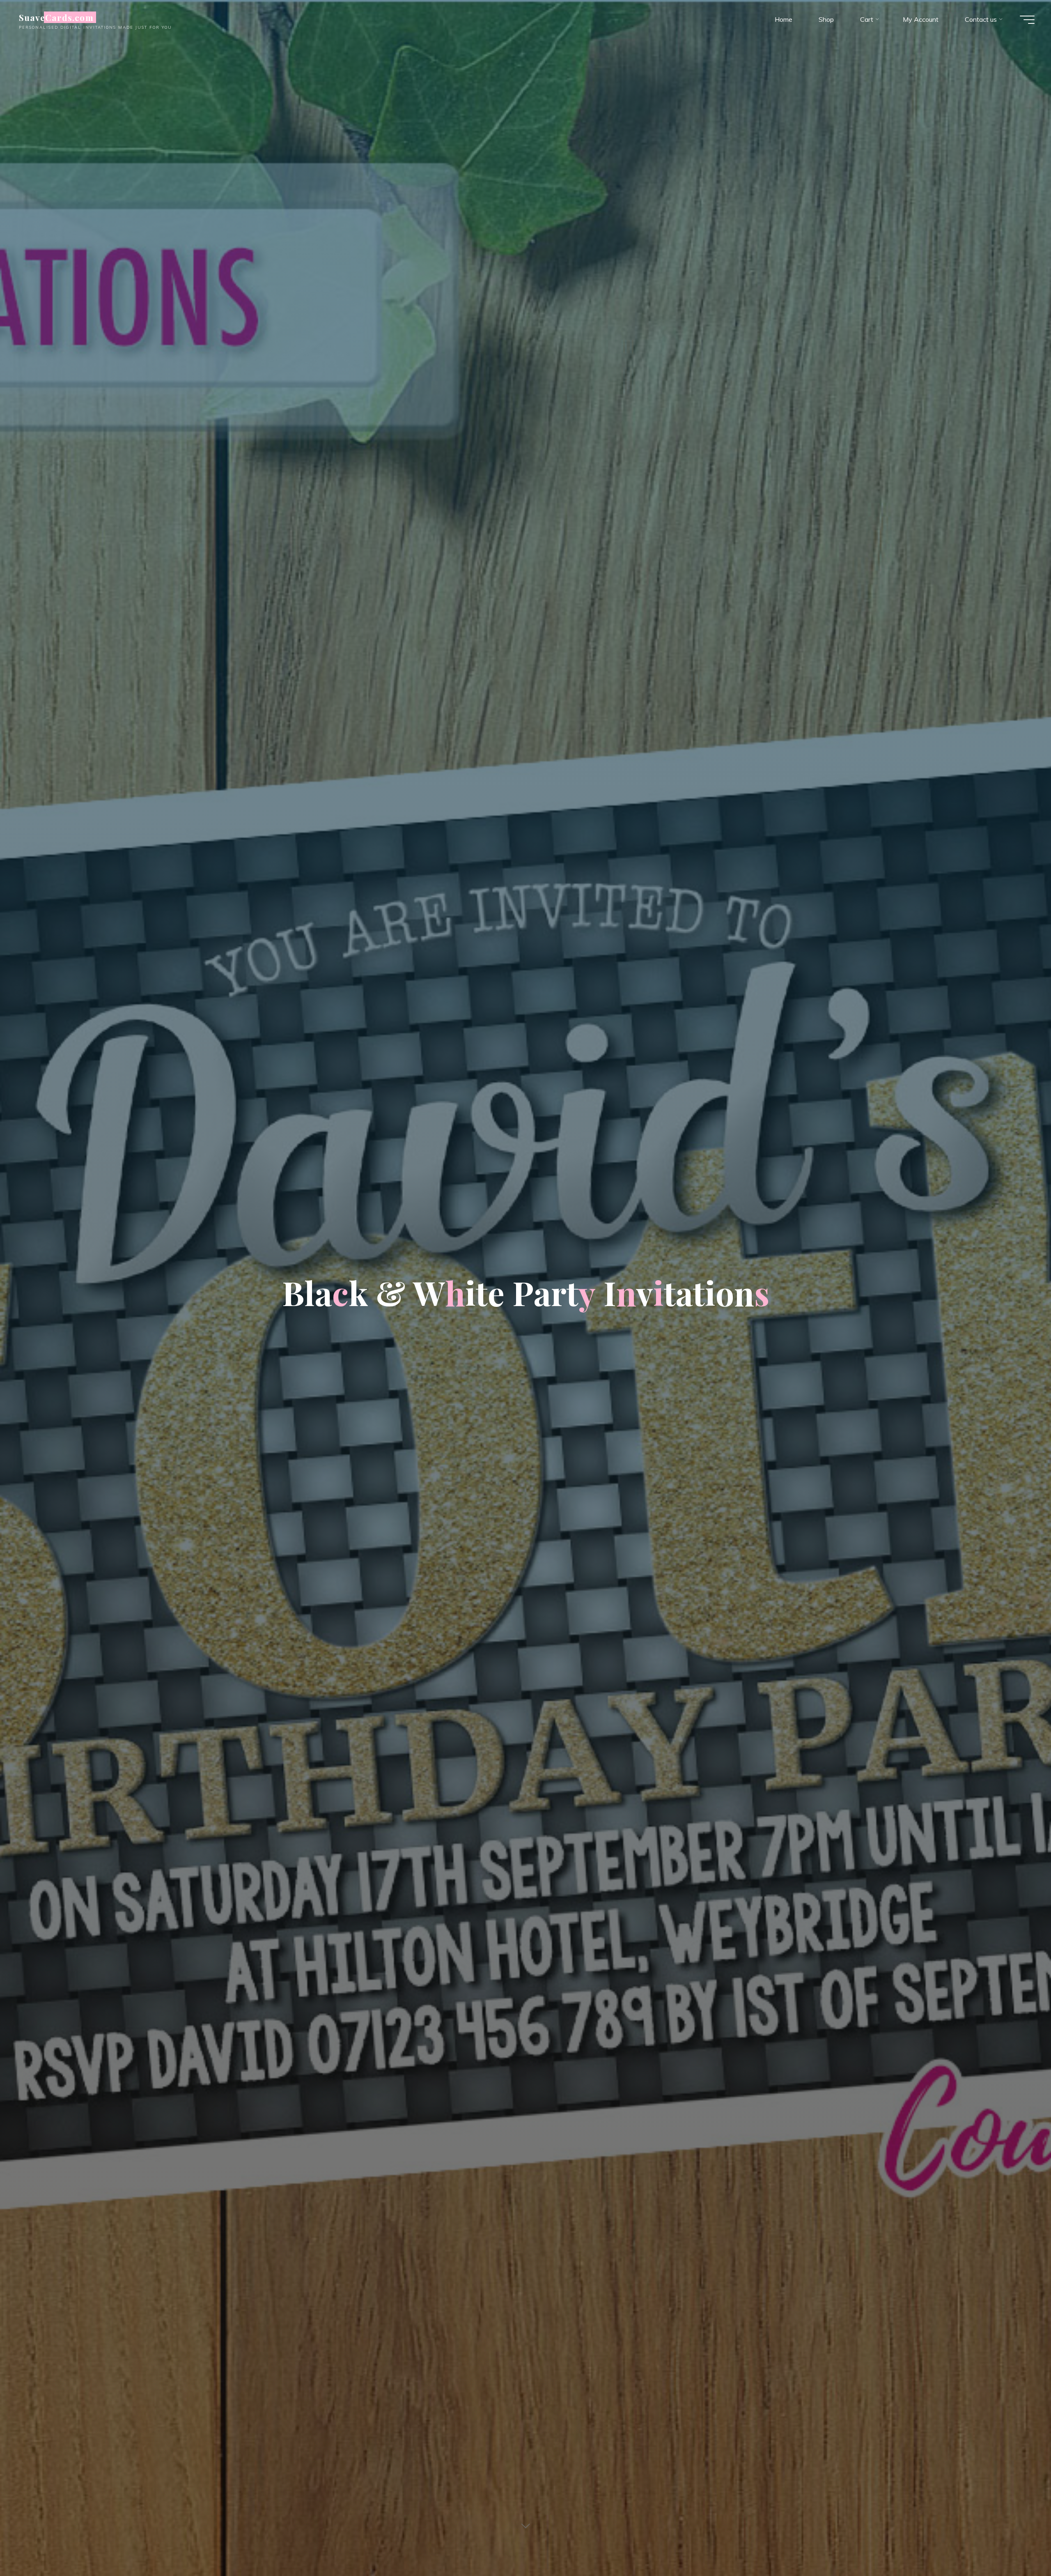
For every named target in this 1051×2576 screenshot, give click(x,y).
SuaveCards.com (56, 17)
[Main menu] (1027, 20)
